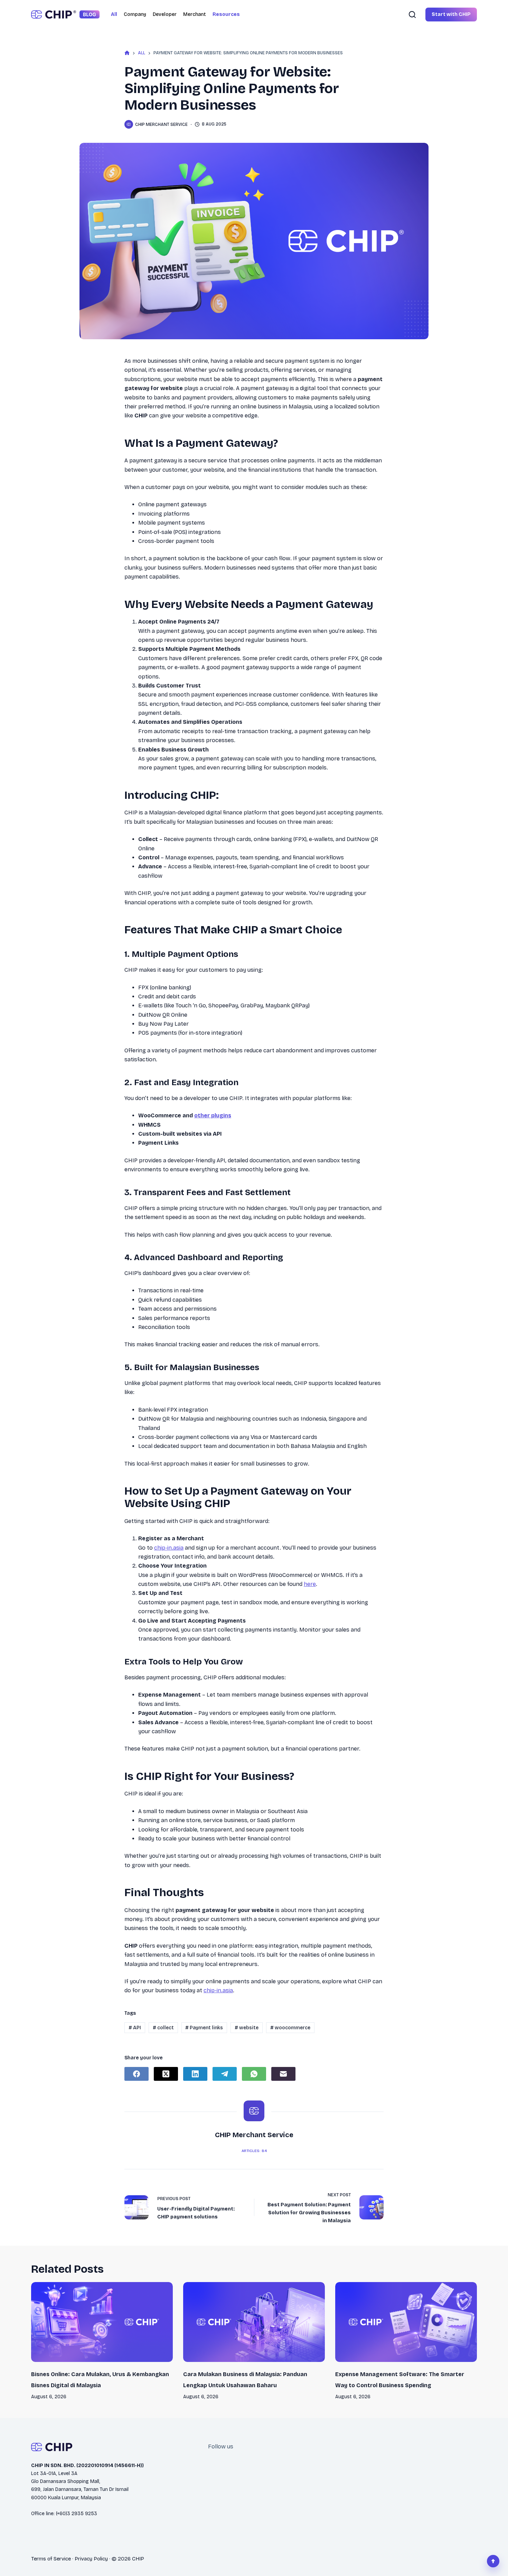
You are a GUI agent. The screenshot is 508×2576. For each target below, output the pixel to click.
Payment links (204, 2028)
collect (163, 2028)
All (114, 14)
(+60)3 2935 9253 (77, 2514)
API (135, 2028)
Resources (226, 14)
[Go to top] (493, 2561)
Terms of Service (51, 2559)
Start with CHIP (451, 14)
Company (135, 14)
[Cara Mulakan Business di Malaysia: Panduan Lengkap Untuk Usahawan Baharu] (254, 2322)
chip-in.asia (169, 1548)
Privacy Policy (91, 2559)
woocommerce (290, 2028)
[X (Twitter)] (166, 2074)
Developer (165, 14)
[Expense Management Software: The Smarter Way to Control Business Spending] (406, 2322)
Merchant (195, 14)
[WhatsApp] (254, 2074)
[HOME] (127, 53)
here (310, 1584)
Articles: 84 (254, 2151)
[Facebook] (137, 2074)
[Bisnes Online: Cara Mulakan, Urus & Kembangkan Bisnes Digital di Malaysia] (102, 2322)
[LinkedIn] (195, 2074)
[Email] (283, 2074)
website (247, 2028)
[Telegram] (225, 2074)
